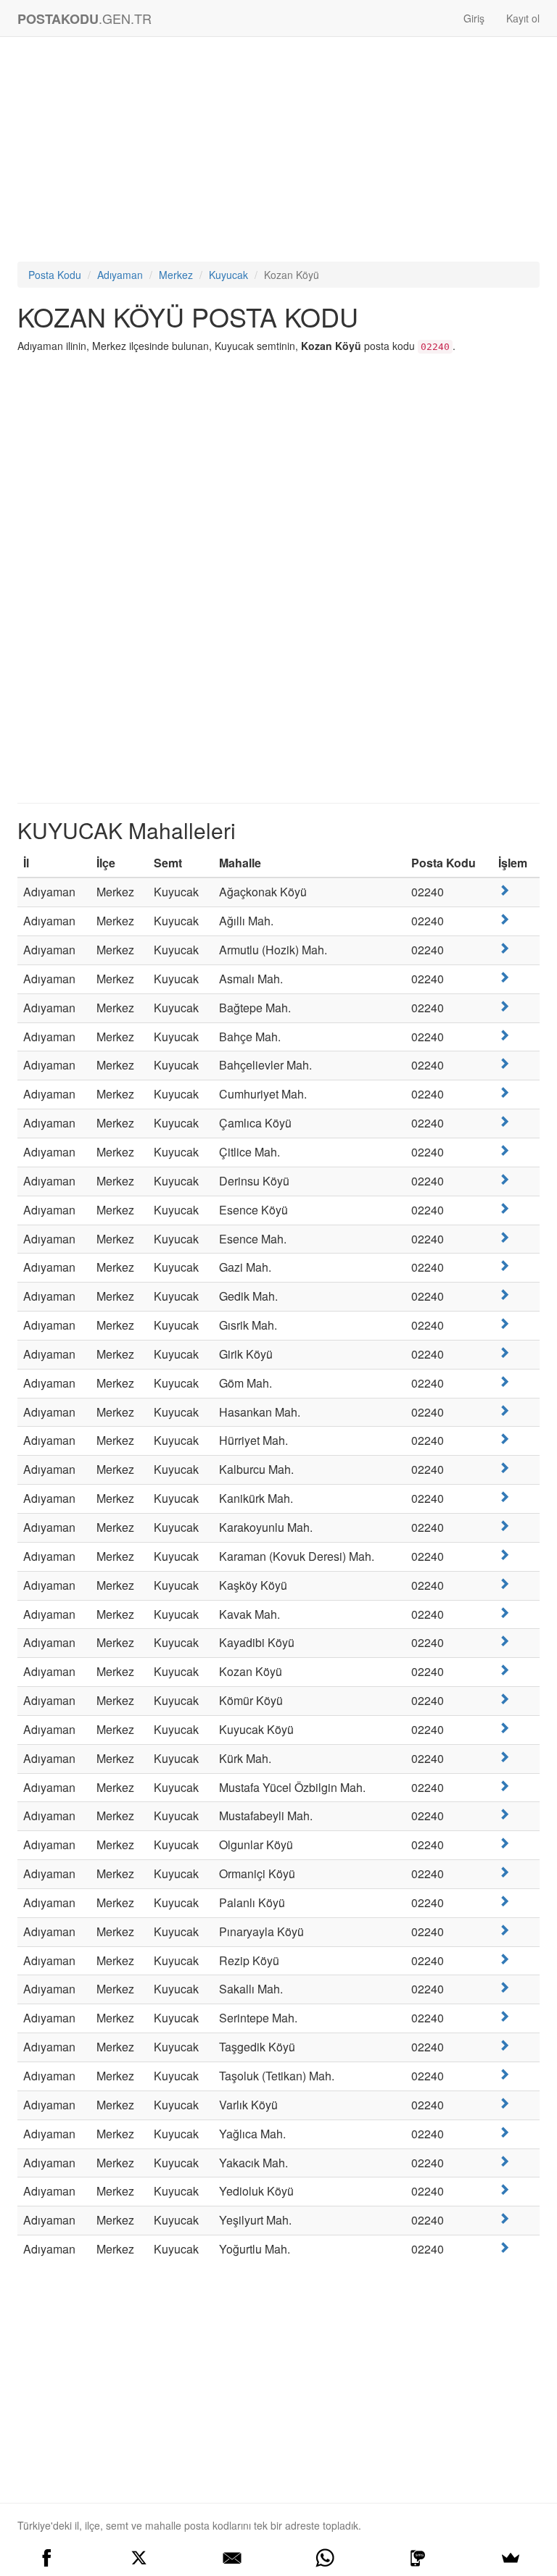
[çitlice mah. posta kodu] (504, 1150)
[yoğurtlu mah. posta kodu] (504, 2247)
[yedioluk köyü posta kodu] (504, 2189)
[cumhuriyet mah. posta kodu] (504, 1092)
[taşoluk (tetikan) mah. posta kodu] (504, 2074)
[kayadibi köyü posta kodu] (504, 1641)
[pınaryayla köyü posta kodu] (504, 1930)
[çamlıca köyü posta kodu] (504, 1121)
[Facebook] (46, 2558)
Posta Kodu (55, 275)
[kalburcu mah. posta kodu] (504, 1468)
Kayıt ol (523, 18)
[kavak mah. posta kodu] (504, 1613)
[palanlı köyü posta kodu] (504, 1901)
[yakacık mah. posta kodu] (504, 2161)
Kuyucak (228, 275)
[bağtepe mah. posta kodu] (504, 1006)
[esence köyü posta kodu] (504, 1208)
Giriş (474, 18)
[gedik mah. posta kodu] (504, 1295)
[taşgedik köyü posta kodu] (504, 2045)
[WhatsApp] (325, 2558)
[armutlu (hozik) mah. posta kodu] (504, 948)
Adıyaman (120, 275)
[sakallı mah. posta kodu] (504, 1987)
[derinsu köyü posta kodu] (504, 1179)
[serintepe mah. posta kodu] (504, 2016)
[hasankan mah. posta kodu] (504, 1410)
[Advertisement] (278, 153)
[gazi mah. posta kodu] (504, 1266)
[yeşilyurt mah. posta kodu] (504, 2218)
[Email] (232, 2558)
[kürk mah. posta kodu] (504, 1757)
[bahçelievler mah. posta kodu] (504, 1063)
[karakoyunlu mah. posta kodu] (504, 1526)
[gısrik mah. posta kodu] (504, 1324)
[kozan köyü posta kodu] (504, 1670)
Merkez (176, 275)
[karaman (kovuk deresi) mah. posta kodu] (504, 1555)
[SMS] (418, 2558)
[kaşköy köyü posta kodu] (504, 1584)
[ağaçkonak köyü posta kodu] (504, 890)
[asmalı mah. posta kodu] (504, 977)
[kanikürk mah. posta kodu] (504, 1497)
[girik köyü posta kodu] (504, 1352)
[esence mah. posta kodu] (504, 1237)
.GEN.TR (84, 18)
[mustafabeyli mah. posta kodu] (504, 1814)
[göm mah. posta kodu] (504, 1381)
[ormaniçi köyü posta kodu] (504, 1872)
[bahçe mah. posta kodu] (504, 1035)
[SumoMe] (511, 2558)
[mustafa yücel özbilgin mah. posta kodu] (504, 1786)
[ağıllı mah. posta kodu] (504, 919)
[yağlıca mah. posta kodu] (504, 2132)
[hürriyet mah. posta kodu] (504, 1439)
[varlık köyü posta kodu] (504, 2103)
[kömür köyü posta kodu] (504, 1699)
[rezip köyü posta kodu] (504, 1959)
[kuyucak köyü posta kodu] (504, 1728)
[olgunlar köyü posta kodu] (504, 1843)
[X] (139, 2558)
